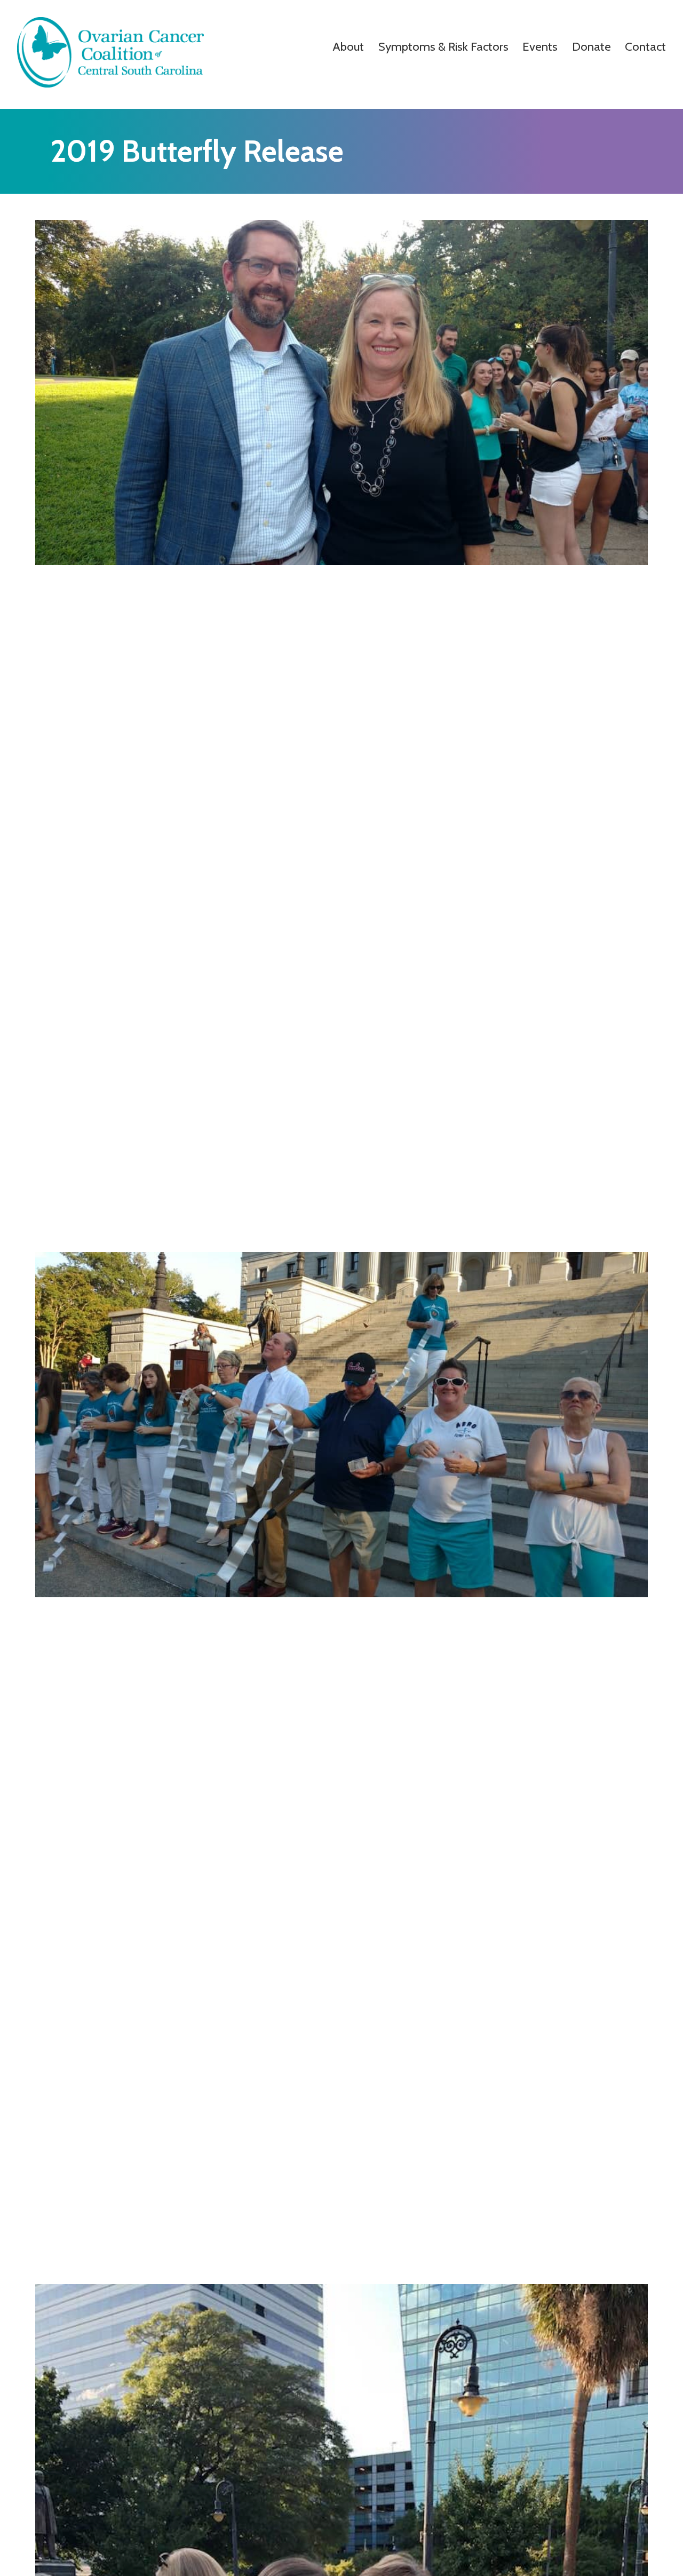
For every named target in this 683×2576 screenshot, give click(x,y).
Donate (591, 46)
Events (540, 46)
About (348, 46)
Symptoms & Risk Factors (443, 46)
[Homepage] (110, 85)
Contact (645, 46)
